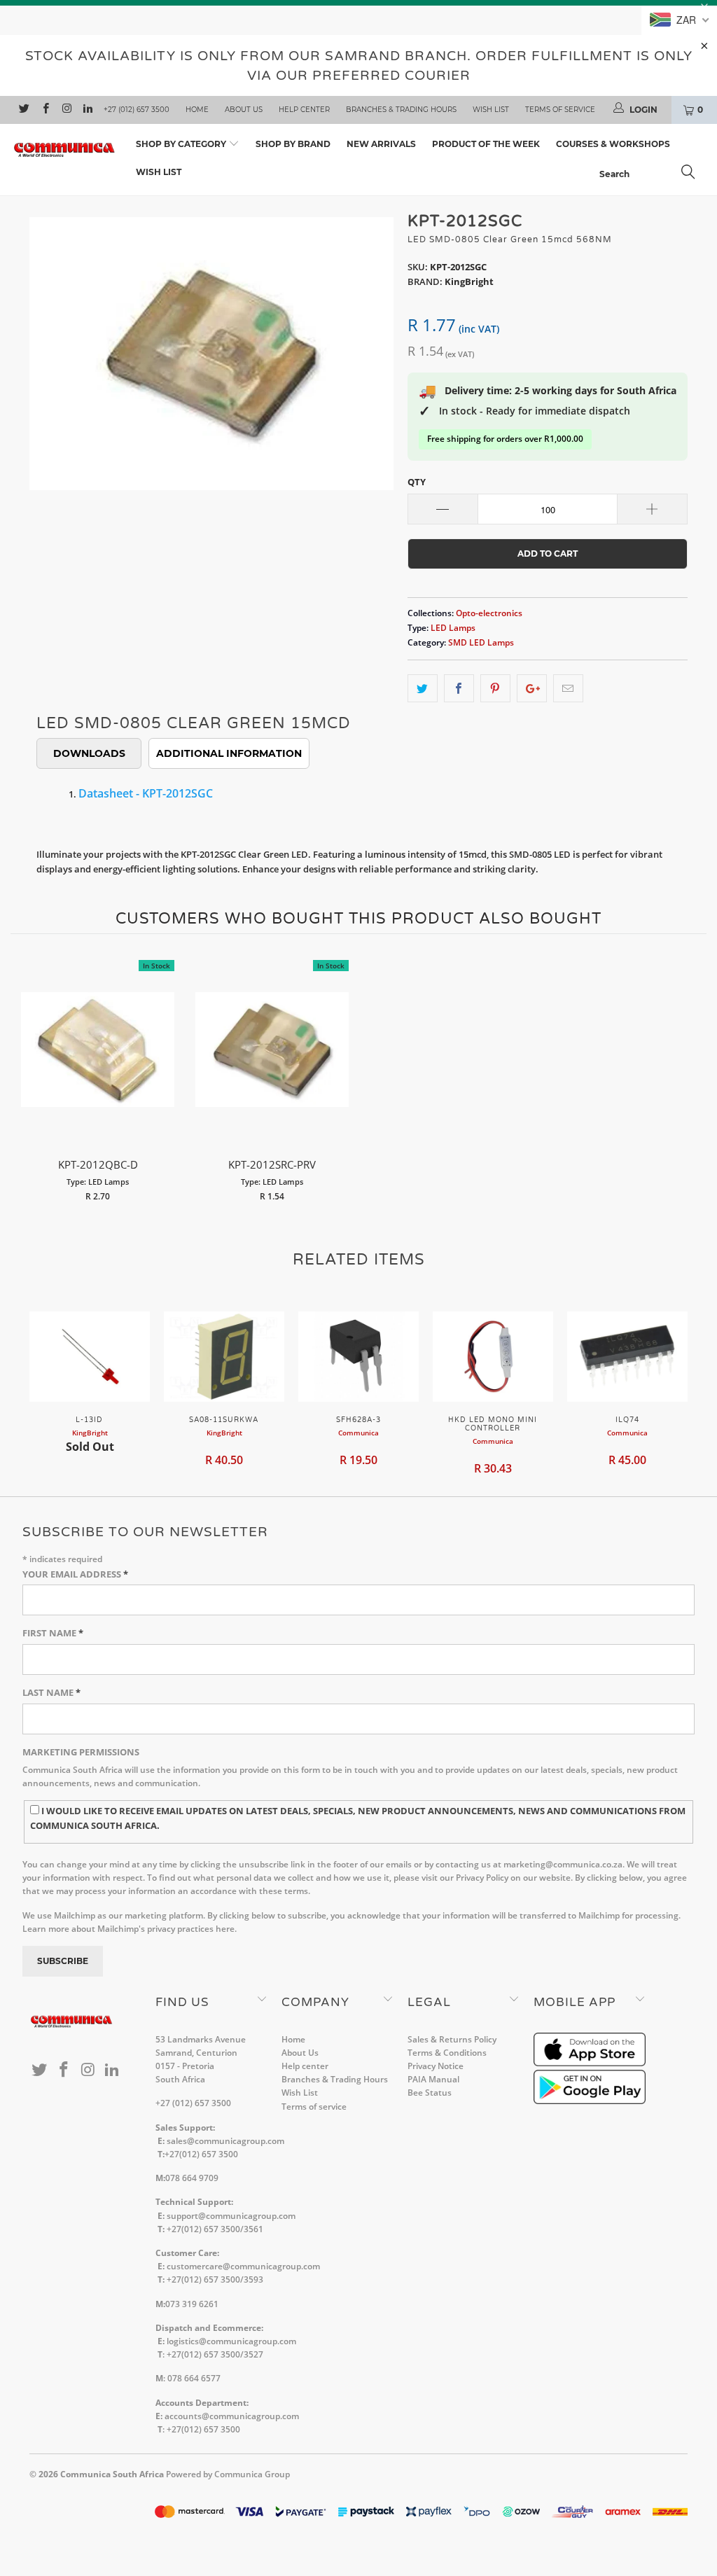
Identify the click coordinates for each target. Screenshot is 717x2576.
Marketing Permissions (81, 1752)
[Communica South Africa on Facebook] (44, 110)
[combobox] (651, 174)
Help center (304, 110)
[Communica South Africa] (64, 150)
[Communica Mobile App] (590, 2063)
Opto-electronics (489, 613)
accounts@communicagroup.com (232, 2416)
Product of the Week (486, 144)
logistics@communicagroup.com (231, 2341)
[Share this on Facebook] (459, 689)
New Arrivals (381, 144)
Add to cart (98, 1064)
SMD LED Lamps (481, 642)
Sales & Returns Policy (452, 2039)
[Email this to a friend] (568, 689)
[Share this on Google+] (532, 689)
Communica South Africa (112, 2474)
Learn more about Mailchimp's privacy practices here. (130, 1929)
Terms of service (560, 110)
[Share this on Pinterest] (495, 689)
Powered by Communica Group (228, 2474)
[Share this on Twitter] (423, 689)
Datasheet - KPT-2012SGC (146, 793)
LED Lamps (453, 627)
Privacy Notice (436, 2066)
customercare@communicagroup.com (243, 2266)
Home (197, 110)
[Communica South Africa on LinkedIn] (87, 110)
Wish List (491, 110)
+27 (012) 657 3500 (137, 110)
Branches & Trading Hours (401, 110)
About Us (244, 110)
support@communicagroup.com (231, 2216)
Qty (417, 482)
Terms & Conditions (447, 2053)
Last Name (51, 1692)
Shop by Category (182, 144)
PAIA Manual (433, 2079)
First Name (53, 1633)
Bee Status (430, 2093)
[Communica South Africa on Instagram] (66, 110)
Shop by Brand (293, 144)
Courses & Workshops (613, 144)
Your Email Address (75, 1574)
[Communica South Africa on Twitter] (23, 110)
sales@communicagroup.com (225, 2141)
